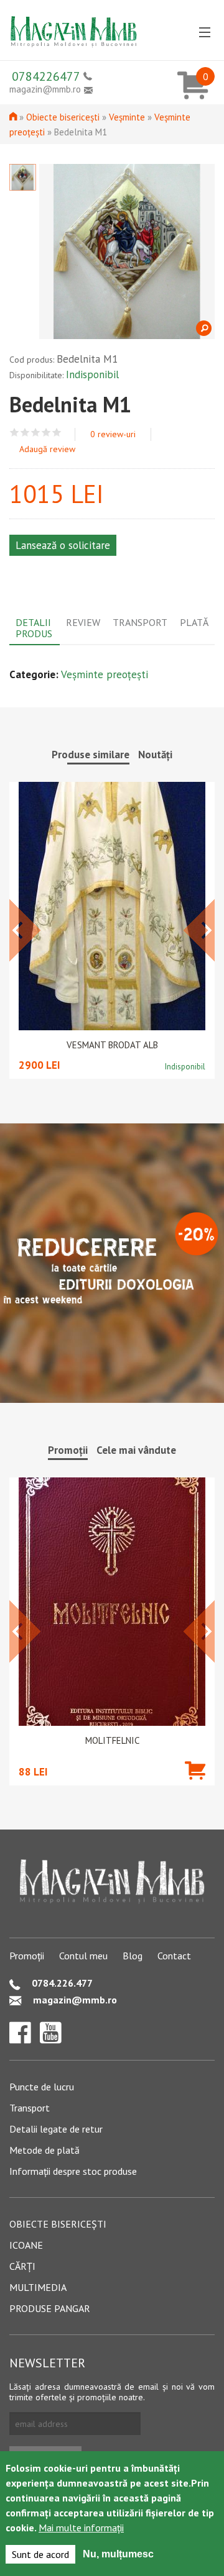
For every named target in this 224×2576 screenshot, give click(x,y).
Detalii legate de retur (56, 2129)
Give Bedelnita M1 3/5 (36, 433)
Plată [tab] (194, 622)
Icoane (26, 2245)
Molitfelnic (112, 1741)
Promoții (27, 1956)
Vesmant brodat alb (112, 1045)
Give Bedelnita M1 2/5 (25, 433)
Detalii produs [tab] (34, 628)
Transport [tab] (140, 622)
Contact (174, 1956)
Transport (30, 2108)
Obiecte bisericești (63, 117)
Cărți (22, 2266)
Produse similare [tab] (91, 755)
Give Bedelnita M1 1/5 (15, 433)
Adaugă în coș (195, 1789)
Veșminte (127, 117)
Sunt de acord (40, 2554)
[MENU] (205, 33)
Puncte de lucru (42, 2087)
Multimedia (38, 2287)
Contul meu (83, 1956)
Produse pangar (50, 2308)
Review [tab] (83, 622)
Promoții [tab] (68, 1450)
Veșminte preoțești (105, 674)
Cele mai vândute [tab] (136, 1450)
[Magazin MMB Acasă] (73, 27)
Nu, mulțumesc (118, 2554)
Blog (133, 1956)
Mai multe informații (81, 2528)
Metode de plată (44, 2150)
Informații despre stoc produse (73, 2171)
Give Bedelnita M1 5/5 (57, 433)
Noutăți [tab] (155, 755)
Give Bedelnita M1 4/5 (46, 433)
